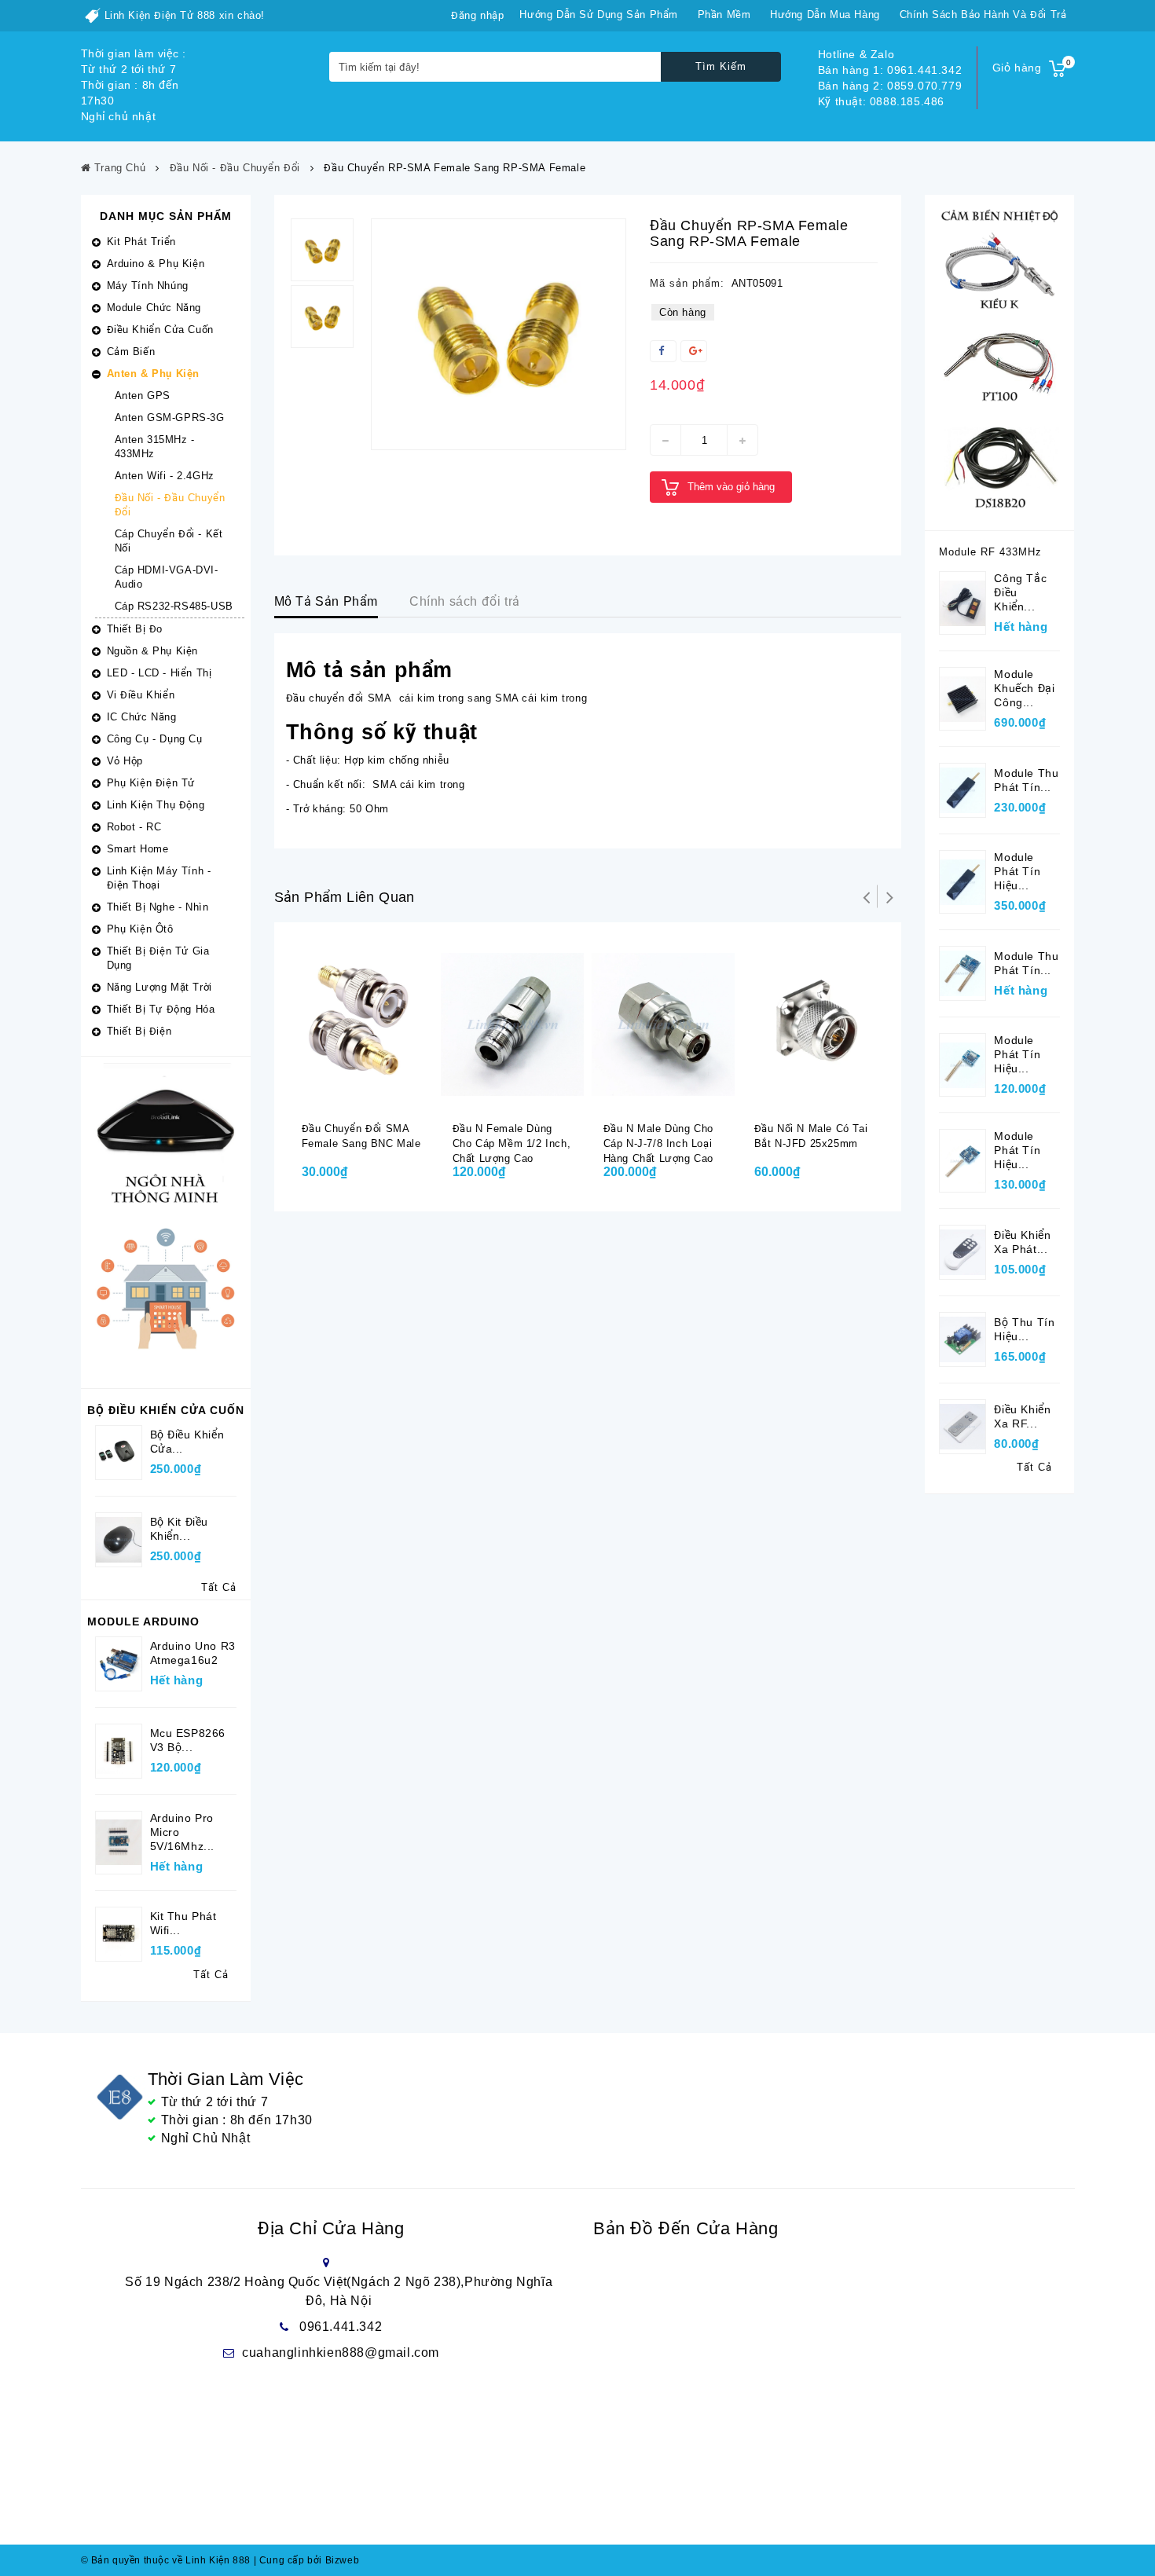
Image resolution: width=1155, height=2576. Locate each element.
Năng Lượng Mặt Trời (159, 987)
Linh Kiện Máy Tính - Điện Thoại (159, 878)
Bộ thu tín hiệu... (1024, 1329)
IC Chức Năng (142, 717)
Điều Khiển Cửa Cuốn (160, 330)
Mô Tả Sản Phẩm (326, 601)
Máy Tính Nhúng (148, 286)
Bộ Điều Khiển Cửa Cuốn (166, 1410)
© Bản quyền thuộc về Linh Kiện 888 (166, 2560)
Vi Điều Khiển (141, 695)
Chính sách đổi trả (465, 601)
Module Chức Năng (154, 308)
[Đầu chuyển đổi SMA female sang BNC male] (361, 1024)
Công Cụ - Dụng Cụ (155, 739)
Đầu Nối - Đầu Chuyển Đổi (170, 505)
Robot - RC (134, 827)
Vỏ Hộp (125, 761)
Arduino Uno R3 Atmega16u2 (193, 1653)
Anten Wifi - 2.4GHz (165, 476)
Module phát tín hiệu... (1017, 871)
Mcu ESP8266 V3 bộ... (188, 1740)
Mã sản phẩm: (687, 283)
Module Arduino (143, 1621)
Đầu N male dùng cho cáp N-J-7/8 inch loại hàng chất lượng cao (658, 1143)
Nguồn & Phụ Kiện (153, 651)
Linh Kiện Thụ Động (156, 805)
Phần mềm (724, 15)
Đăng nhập (477, 15)
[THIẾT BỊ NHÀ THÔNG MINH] (166, 1221)
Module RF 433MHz (990, 552)
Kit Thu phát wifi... (183, 1923)
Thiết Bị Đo (135, 629)
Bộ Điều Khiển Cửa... (187, 1442)
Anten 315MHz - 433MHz (155, 447)
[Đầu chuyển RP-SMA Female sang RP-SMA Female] (499, 334)
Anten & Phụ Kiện (154, 374)
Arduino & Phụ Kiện (156, 264)
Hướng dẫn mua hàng (825, 15)
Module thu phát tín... (1026, 780)
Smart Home (138, 849)
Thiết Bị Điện (139, 1031)
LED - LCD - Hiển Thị (159, 673)
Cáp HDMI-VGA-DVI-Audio (167, 577)
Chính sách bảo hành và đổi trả (983, 15)
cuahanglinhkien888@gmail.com (341, 2352)
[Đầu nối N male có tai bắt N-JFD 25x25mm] (814, 1024)
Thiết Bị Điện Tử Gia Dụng (158, 958)
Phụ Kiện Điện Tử (151, 783)
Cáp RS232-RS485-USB (174, 606)
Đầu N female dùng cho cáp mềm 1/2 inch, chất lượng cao (512, 1143)
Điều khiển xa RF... (1022, 1416)
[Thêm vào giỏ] (350, 1096)
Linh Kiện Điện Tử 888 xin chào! (185, 15)
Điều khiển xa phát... (1022, 1242)
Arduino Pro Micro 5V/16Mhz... (183, 1832)
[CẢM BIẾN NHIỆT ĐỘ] (999, 362)
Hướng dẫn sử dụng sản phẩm (599, 15)
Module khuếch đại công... (1024, 688)
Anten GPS (143, 396)
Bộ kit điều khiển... (180, 1529)
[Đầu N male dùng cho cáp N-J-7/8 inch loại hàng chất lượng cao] (663, 1024)
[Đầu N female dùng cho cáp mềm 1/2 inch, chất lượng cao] (512, 1024)
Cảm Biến (131, 352)
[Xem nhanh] (381, 1096)
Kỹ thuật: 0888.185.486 (881, 101)
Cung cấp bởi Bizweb (307, 2560)
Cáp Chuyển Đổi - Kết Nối (169, 541)
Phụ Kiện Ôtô (140, 929)
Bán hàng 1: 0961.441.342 (890, 70)
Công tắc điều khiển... (1020, 592)
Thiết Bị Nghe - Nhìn (158, 907)
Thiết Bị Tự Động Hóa (161, 1009)
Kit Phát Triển (141, 242)
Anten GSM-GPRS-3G (170, 418)
